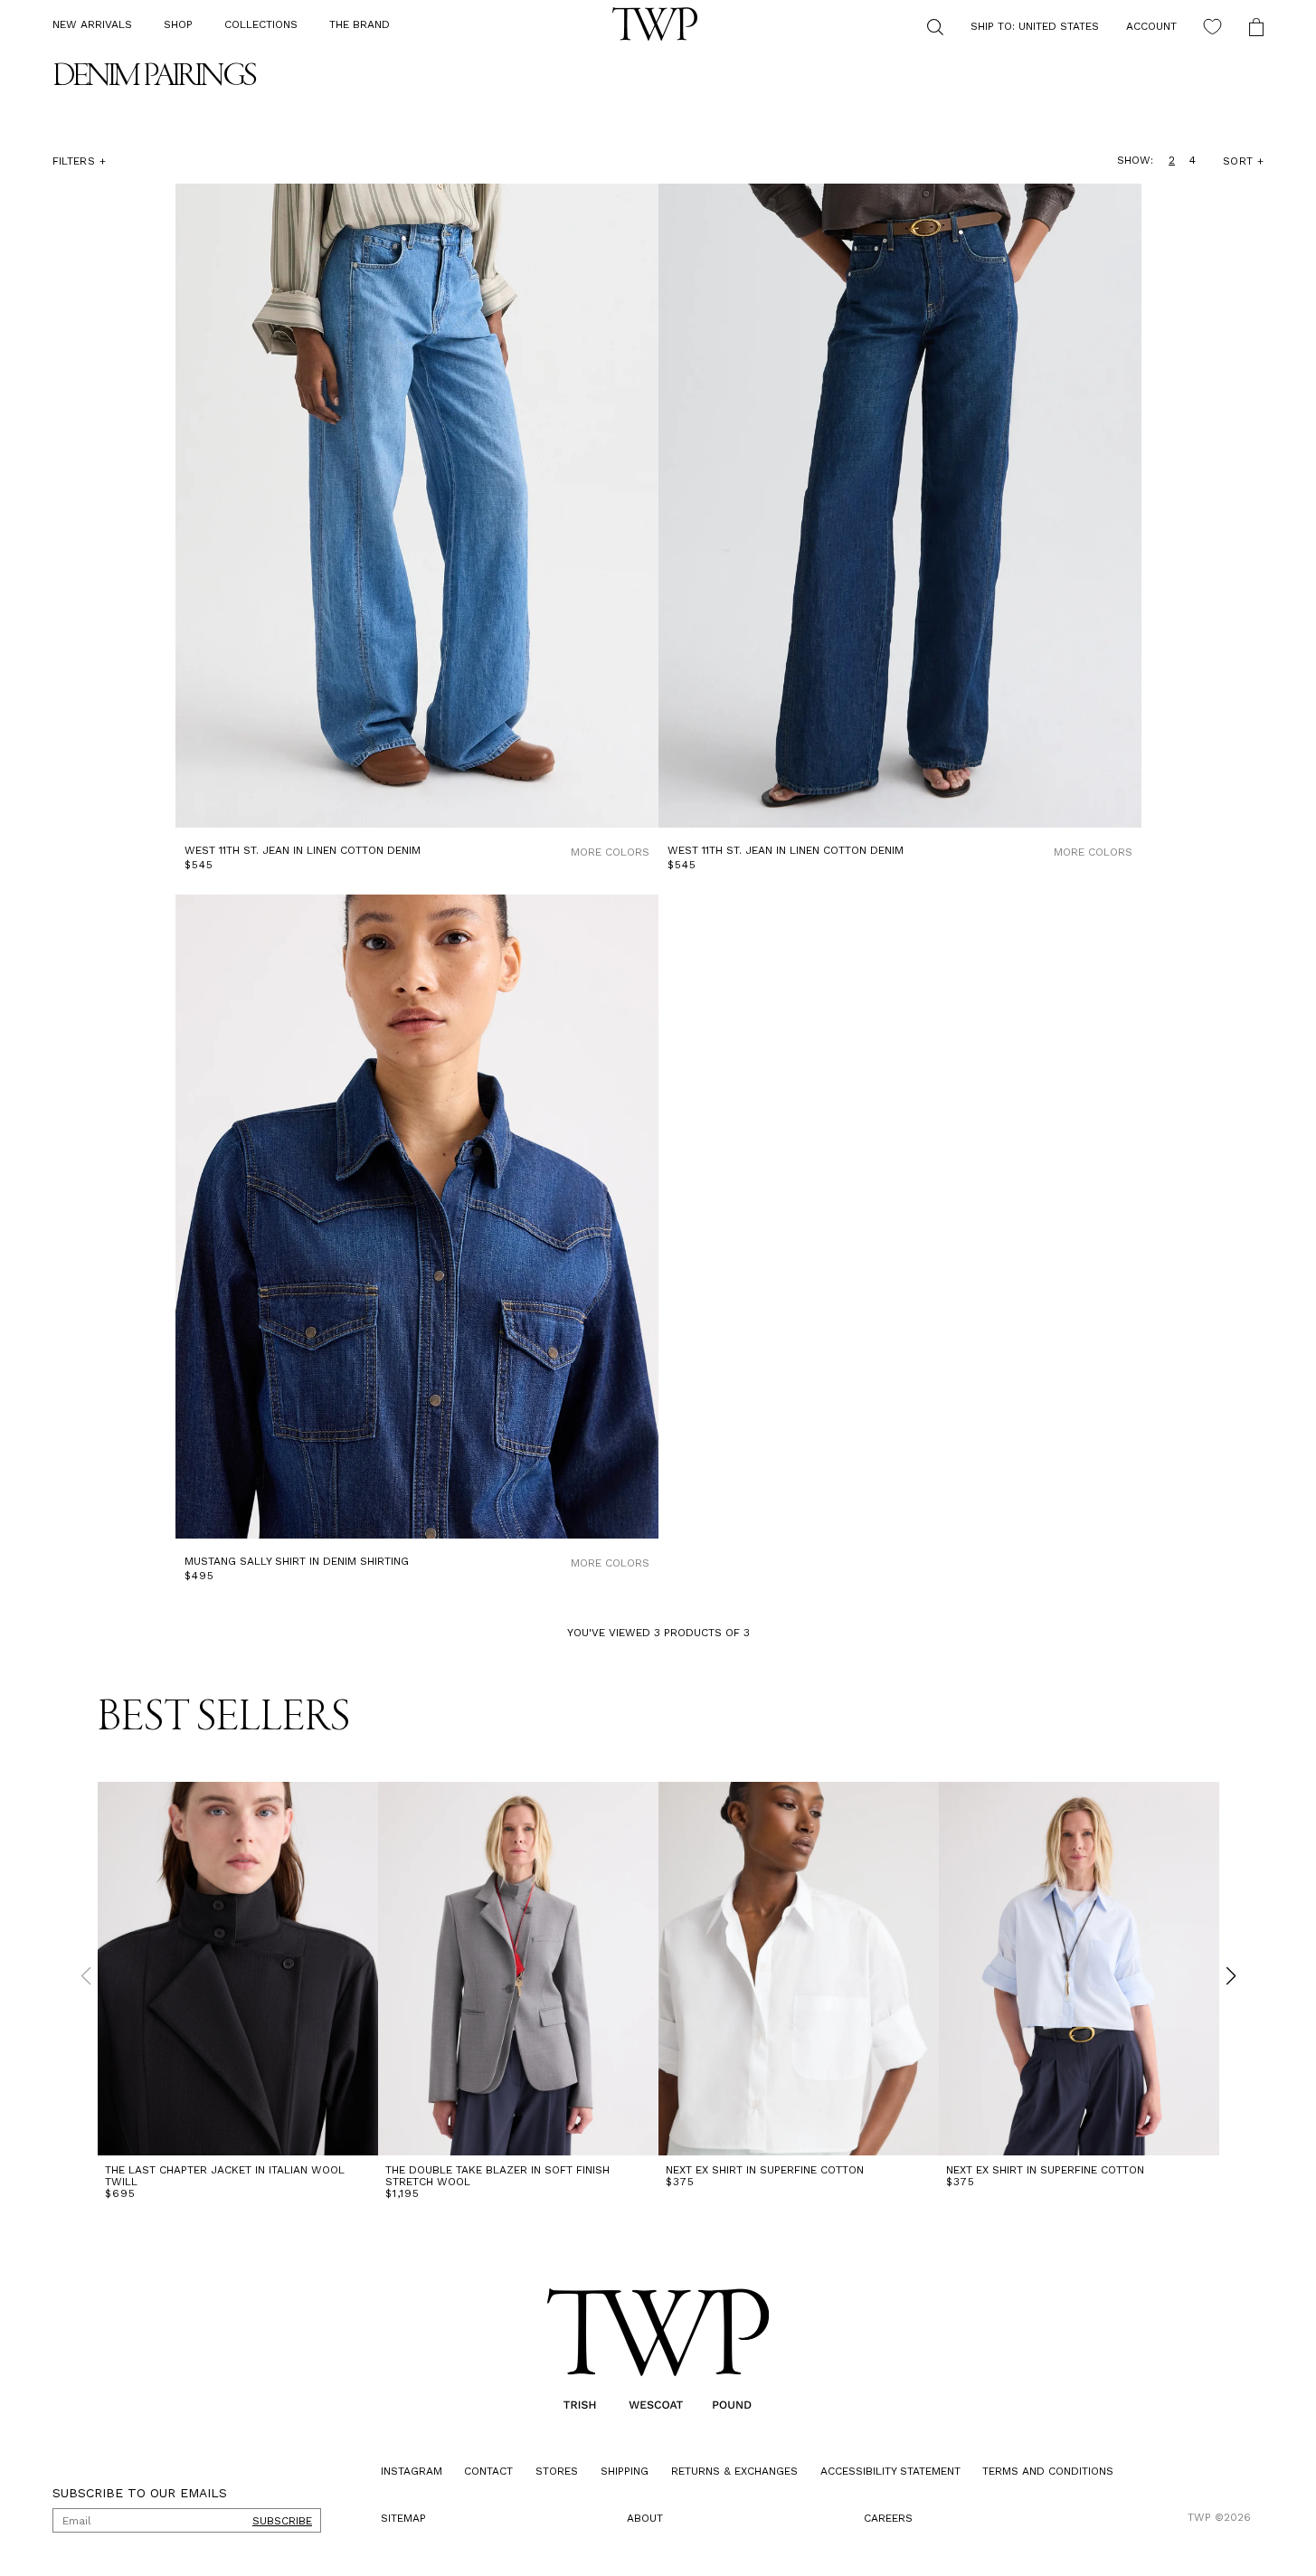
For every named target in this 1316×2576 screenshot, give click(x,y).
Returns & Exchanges (734, 2471)
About (645, 2518)
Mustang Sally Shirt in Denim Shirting (297, 1562)
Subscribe (282, 2521)
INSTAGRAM (412, 2471)
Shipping (625, 2471)
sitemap (403, 2518)
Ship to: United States (1035, 26)
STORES (557, 2471)
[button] (178, 25)
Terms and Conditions (1048, 2471)
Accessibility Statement (890, 2471)
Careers (888, 2518)
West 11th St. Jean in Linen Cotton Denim (303, 851)
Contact (488, 2471)
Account (1151, 26)
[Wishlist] (1212, 27)
